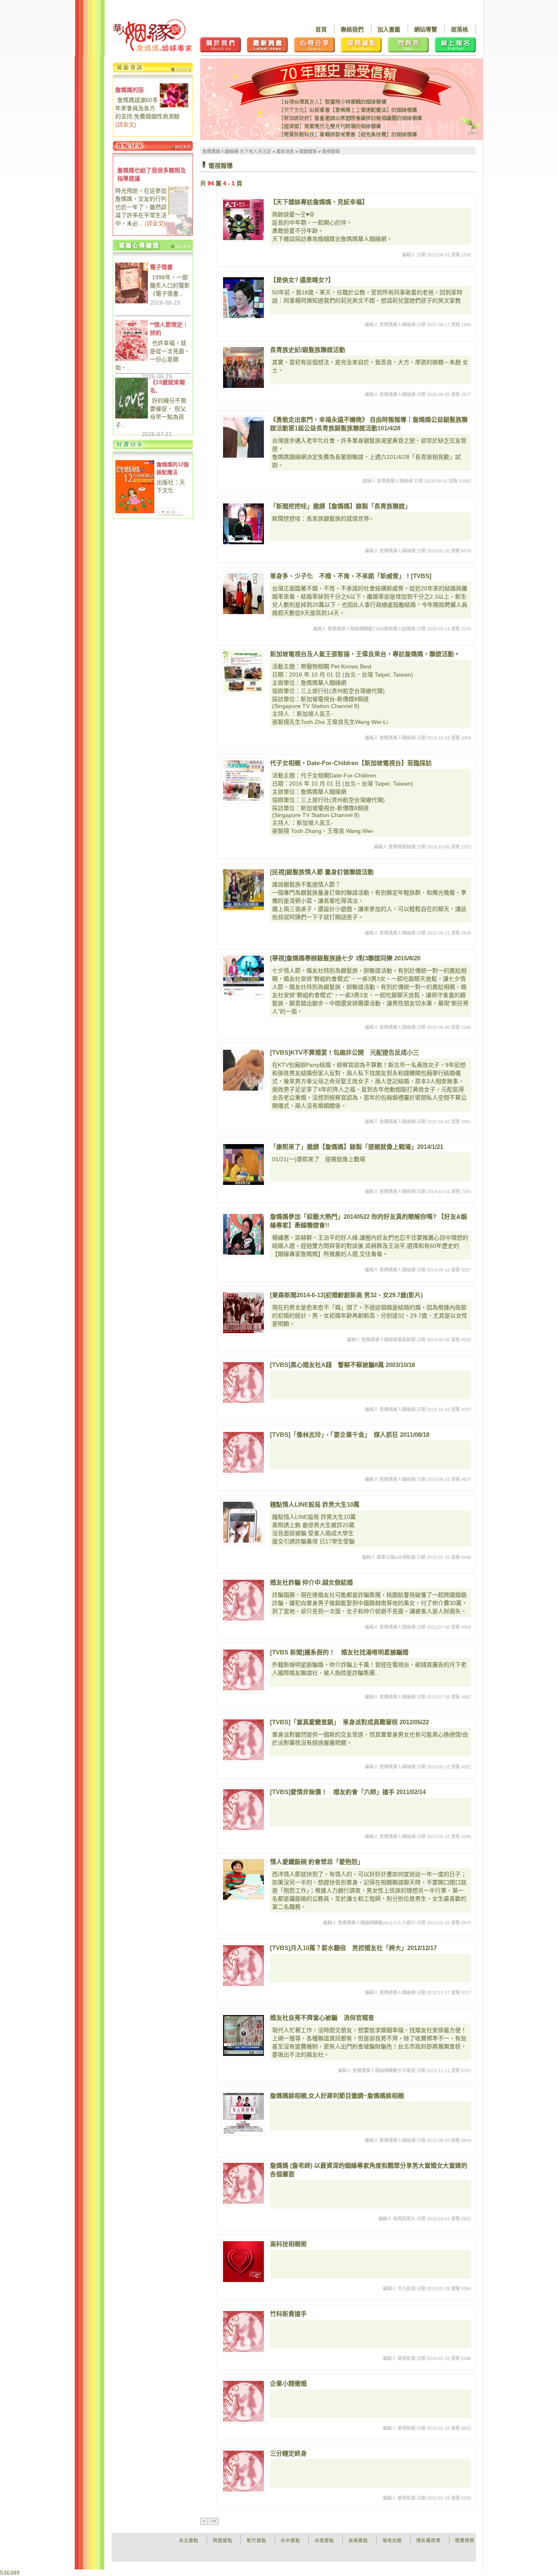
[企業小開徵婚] (243, 2401)
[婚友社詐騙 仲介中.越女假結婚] (243, 1600)
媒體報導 (308, 151)
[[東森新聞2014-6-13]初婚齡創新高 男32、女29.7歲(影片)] (243, 1313)
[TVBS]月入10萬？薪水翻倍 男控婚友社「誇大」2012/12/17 (353, 1948)
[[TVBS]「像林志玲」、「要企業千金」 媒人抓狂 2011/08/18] (243, 1452)
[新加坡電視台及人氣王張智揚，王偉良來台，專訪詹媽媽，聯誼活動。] (243, 672)
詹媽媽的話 (129, 90)
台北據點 (189, 2540)
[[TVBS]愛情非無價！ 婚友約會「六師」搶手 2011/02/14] (243, 1810)
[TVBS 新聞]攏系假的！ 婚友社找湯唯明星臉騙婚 (339, 1652)
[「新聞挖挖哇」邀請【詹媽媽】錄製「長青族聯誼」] (243, 524)
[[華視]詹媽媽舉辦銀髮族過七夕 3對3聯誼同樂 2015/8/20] (243, 976)
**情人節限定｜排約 (169, 329)
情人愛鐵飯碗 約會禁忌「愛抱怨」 (317, 1862)
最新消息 (285, 151)
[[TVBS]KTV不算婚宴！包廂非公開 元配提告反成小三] (243, 1070)
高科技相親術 (288, 2244)
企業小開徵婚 (288, 2383)
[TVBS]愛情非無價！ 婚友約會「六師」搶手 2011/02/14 (348, 1792)
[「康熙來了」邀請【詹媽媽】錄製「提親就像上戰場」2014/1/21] (243, 1164)
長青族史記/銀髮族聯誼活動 (308, 350)
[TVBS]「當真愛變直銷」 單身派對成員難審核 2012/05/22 (349, 1722)
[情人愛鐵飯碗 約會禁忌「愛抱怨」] (243, 1879)
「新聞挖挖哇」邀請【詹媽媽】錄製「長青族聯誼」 (340, 506)
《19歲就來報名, (167, 386)
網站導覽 (426, 29)
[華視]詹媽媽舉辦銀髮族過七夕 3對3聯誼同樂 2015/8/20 (345, 958)
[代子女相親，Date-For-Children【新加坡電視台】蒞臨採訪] (243, 781)
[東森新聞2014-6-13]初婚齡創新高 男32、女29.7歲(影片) (346, 1295)
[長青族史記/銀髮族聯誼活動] (243, 367)
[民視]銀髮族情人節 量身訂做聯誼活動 (322, 872)
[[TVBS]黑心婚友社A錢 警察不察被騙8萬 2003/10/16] (243, 1383)
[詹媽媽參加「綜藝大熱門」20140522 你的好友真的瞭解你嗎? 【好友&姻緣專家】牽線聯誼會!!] (243, 1234)
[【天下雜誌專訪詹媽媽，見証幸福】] (243, 220)
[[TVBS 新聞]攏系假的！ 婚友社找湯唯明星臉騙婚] (243, 1670)
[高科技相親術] (243, 2262)
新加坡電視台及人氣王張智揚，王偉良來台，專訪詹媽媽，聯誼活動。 (365, 654)
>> (214, 2521)
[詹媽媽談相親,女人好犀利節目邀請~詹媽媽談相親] (243, 2113)
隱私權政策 (429, 2540)
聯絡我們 (352, 29)
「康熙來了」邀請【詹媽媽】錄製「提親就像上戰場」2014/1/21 (357, 1147)
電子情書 (161, 267)
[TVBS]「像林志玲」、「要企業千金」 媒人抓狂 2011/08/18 (350, 1435)
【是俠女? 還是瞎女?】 (302, 280)
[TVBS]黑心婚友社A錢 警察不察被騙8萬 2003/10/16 (343, 1365)
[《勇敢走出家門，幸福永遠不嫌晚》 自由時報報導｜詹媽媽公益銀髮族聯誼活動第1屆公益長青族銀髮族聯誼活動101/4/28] (243, 437)
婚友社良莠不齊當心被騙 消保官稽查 (322, 2018)
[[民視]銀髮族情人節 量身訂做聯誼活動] (243, 890)
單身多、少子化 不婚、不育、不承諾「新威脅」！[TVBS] (351, 576)
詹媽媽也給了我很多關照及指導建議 (152, 174)
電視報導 (331, 151)
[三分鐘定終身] (243, 2471)
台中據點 (290, 2540)
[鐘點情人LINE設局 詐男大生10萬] (243, 1522)
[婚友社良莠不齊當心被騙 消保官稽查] (243, 2035)
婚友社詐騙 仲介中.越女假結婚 (311, 1582)
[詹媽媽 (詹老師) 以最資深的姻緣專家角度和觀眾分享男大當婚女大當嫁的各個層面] (243, 2183)
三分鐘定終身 (288, 2453)
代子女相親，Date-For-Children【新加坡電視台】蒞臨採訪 (351, 763)
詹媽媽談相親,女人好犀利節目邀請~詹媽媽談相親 (337, 2096)
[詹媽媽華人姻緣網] (152, 35)
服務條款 (465, 2540)
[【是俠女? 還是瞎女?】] (243, 298)
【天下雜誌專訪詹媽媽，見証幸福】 (319, 202)
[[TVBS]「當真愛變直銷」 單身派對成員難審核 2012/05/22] (243, 1740)
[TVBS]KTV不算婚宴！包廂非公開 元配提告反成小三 (345, 1052)
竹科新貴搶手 (288, 2314)
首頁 (321, 29)
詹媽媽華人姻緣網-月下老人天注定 (237, 151)
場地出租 (392, 2540)
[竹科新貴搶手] (243, 2331)
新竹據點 (257, 2540)
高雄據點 (358, 2540)
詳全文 (126, 125)
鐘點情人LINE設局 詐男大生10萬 (315, 1504)
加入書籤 (389, 29)
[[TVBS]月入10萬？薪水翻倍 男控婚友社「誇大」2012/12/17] (243, 1966)
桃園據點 (223, 2540)
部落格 (460, 29)
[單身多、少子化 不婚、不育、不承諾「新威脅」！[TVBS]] (243, 594)
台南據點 (324, 2540)
